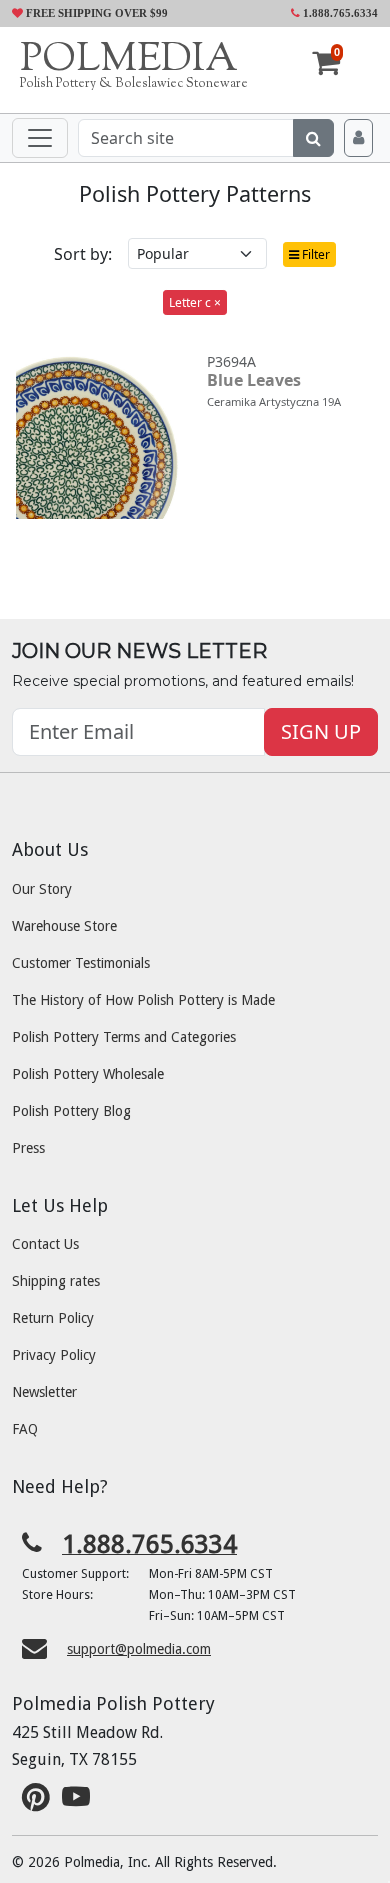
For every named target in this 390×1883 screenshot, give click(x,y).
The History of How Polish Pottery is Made (143, 1000)
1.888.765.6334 (339, 13)
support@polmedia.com (139, 1649)
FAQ (25, 1429)
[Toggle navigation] (40, 138)
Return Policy (53, 1318)
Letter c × (195, 302)
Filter (314, 254)
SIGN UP (321, 731)
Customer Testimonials (81, 963)
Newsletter (44, 1392)
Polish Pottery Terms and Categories (124, 1037)
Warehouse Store (64, 926)
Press (28, 1148)
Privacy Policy (54, 1355)
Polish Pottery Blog (71, 1111)
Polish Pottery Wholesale (88, 1074)
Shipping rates (56, 1281)
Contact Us (45, 1244)
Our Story (42, 889)
